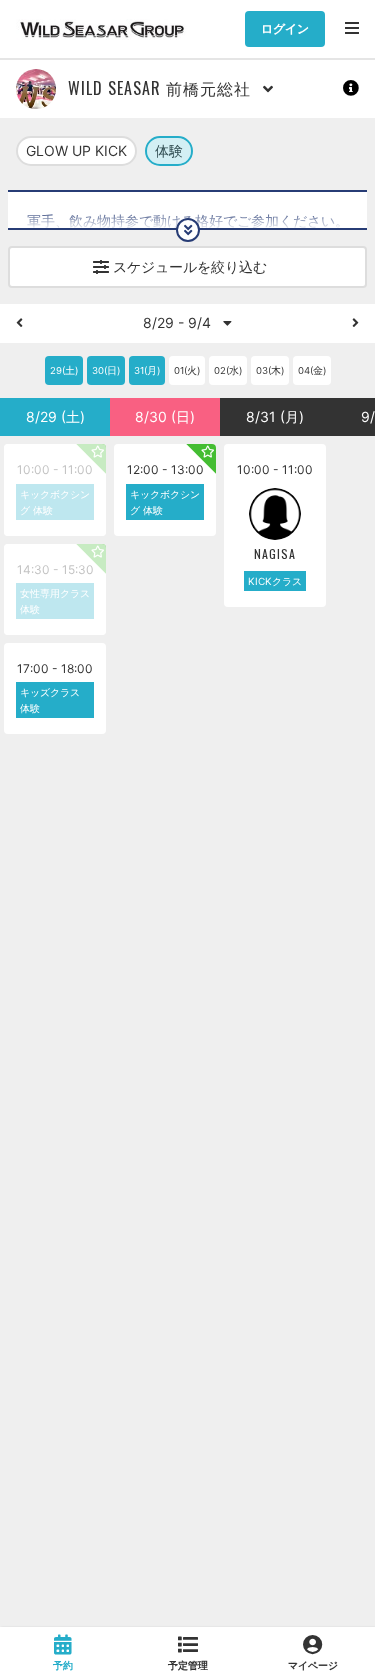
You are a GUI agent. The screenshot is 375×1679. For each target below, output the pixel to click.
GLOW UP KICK (76, 150)
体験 (169, 150)
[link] (62, 1653)
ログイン (285, 28)
